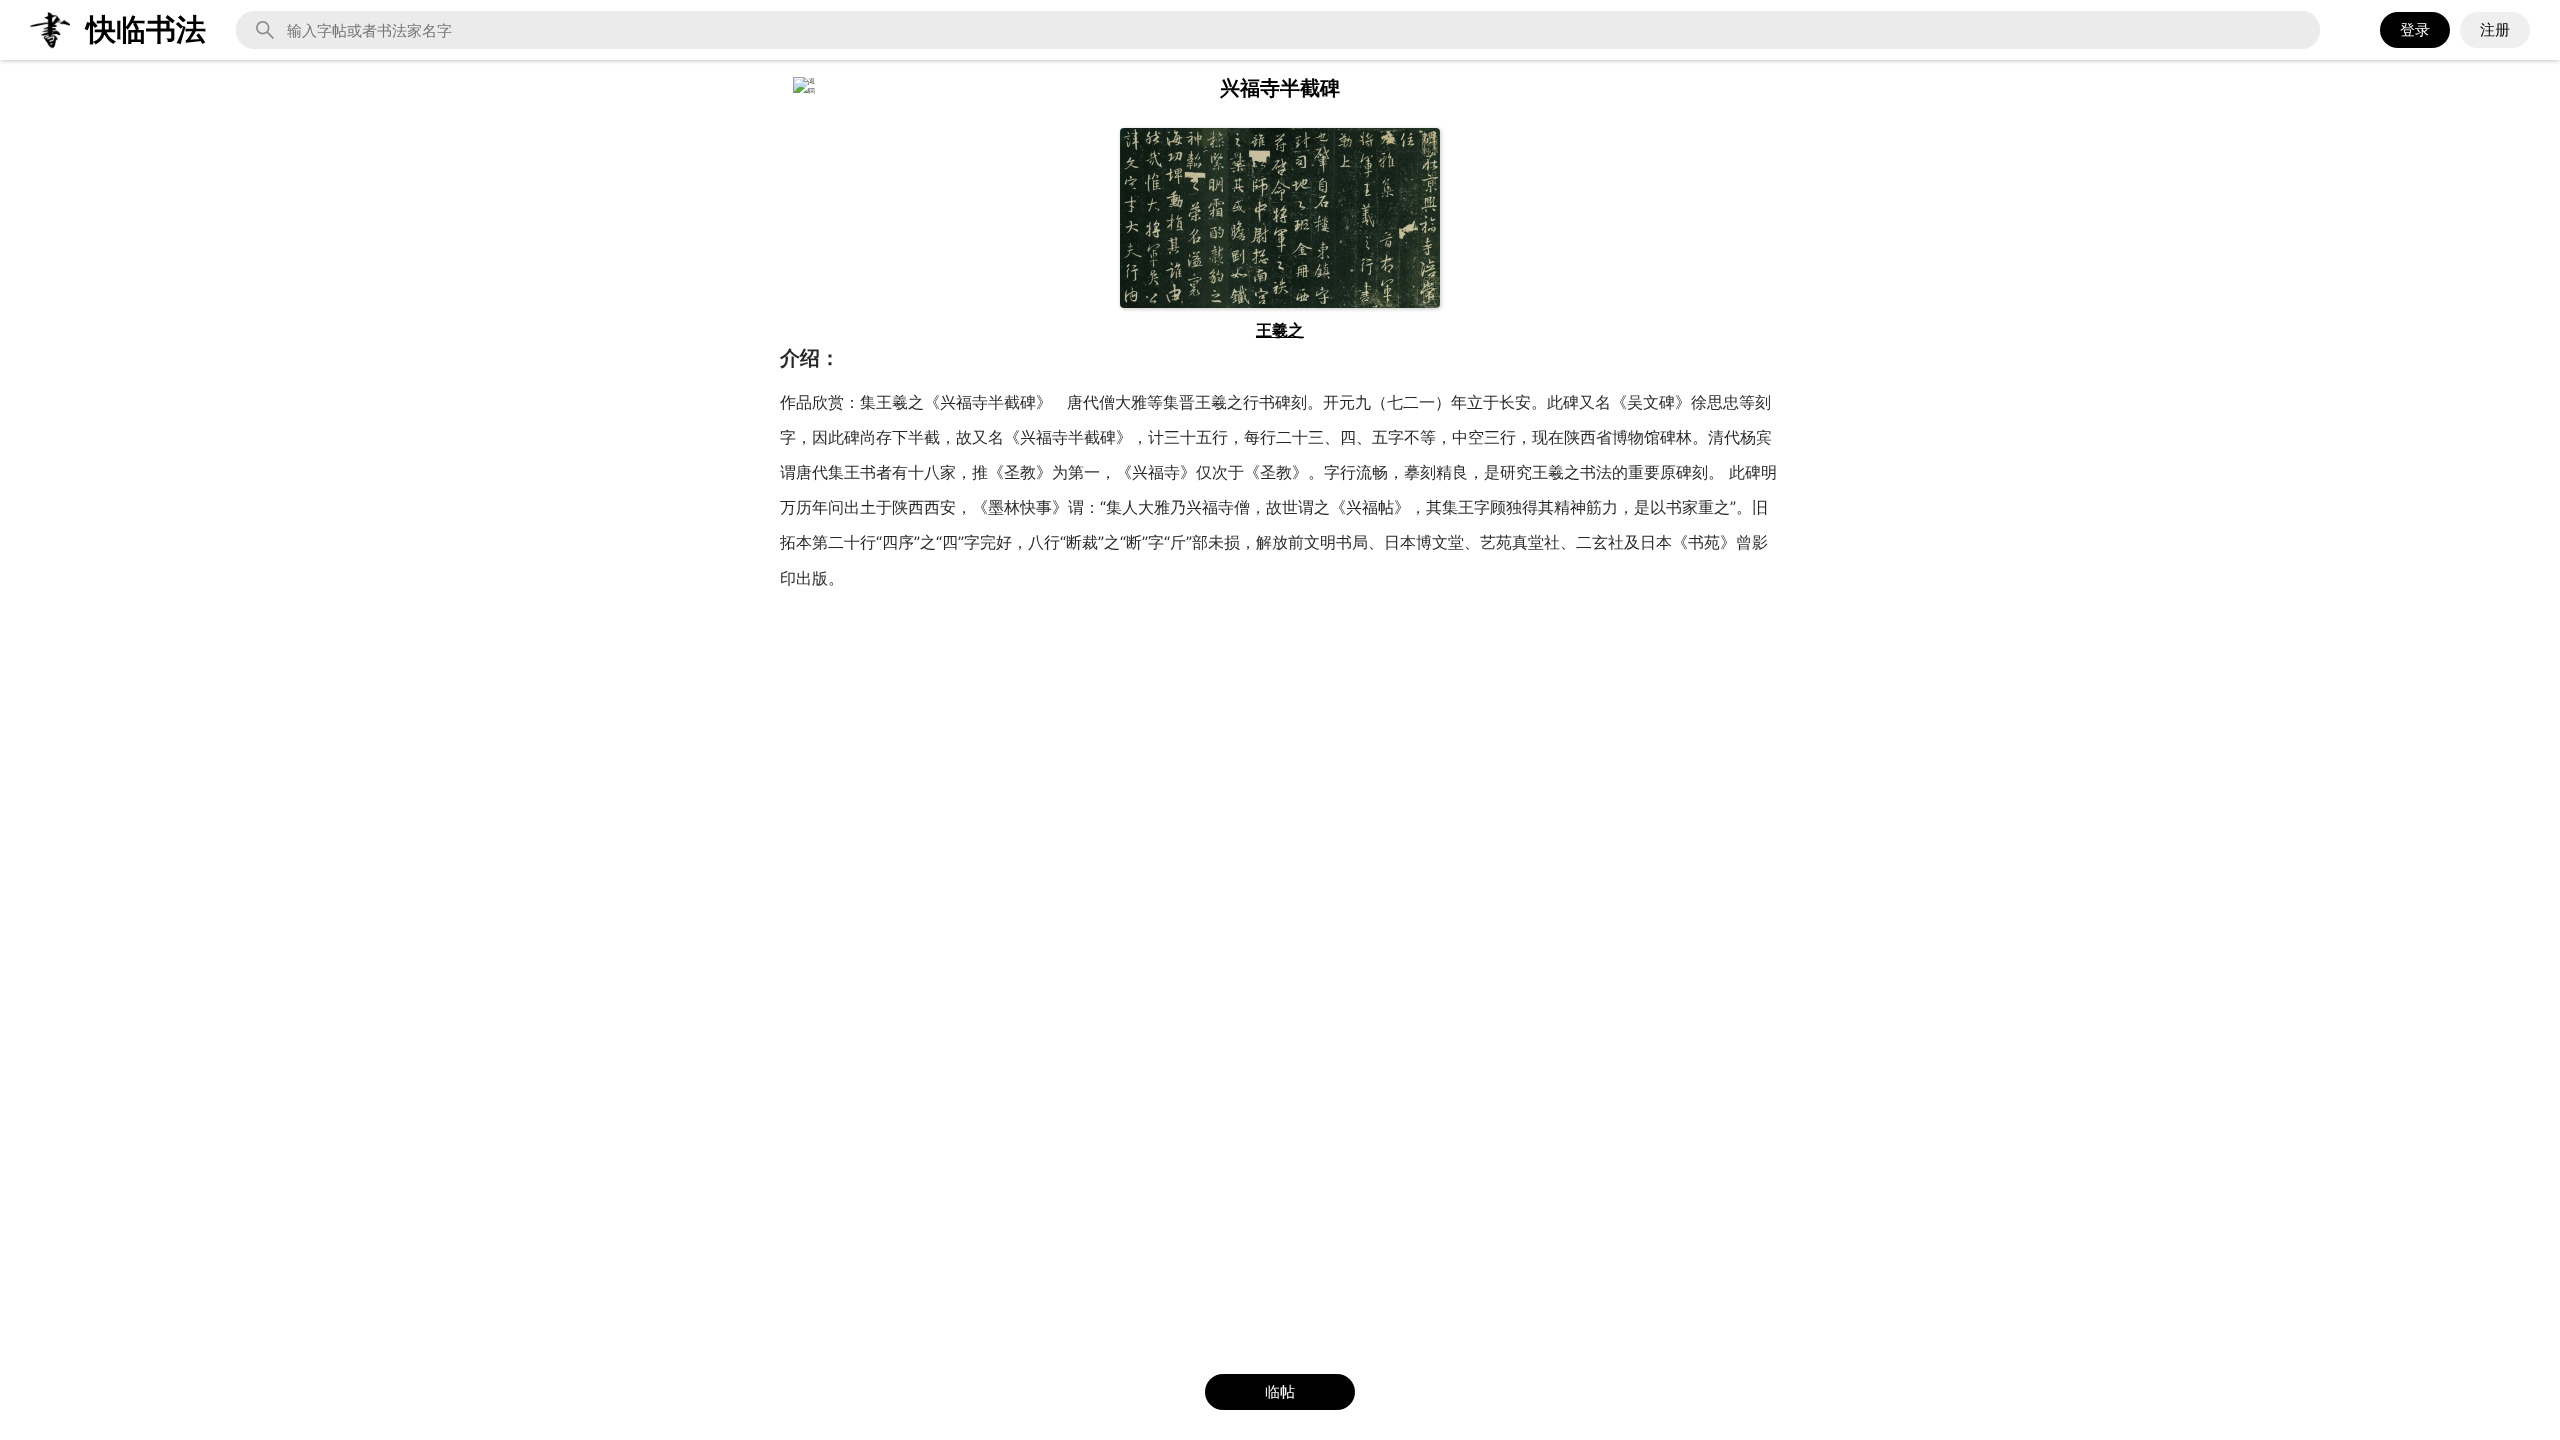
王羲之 (1280, 330)
